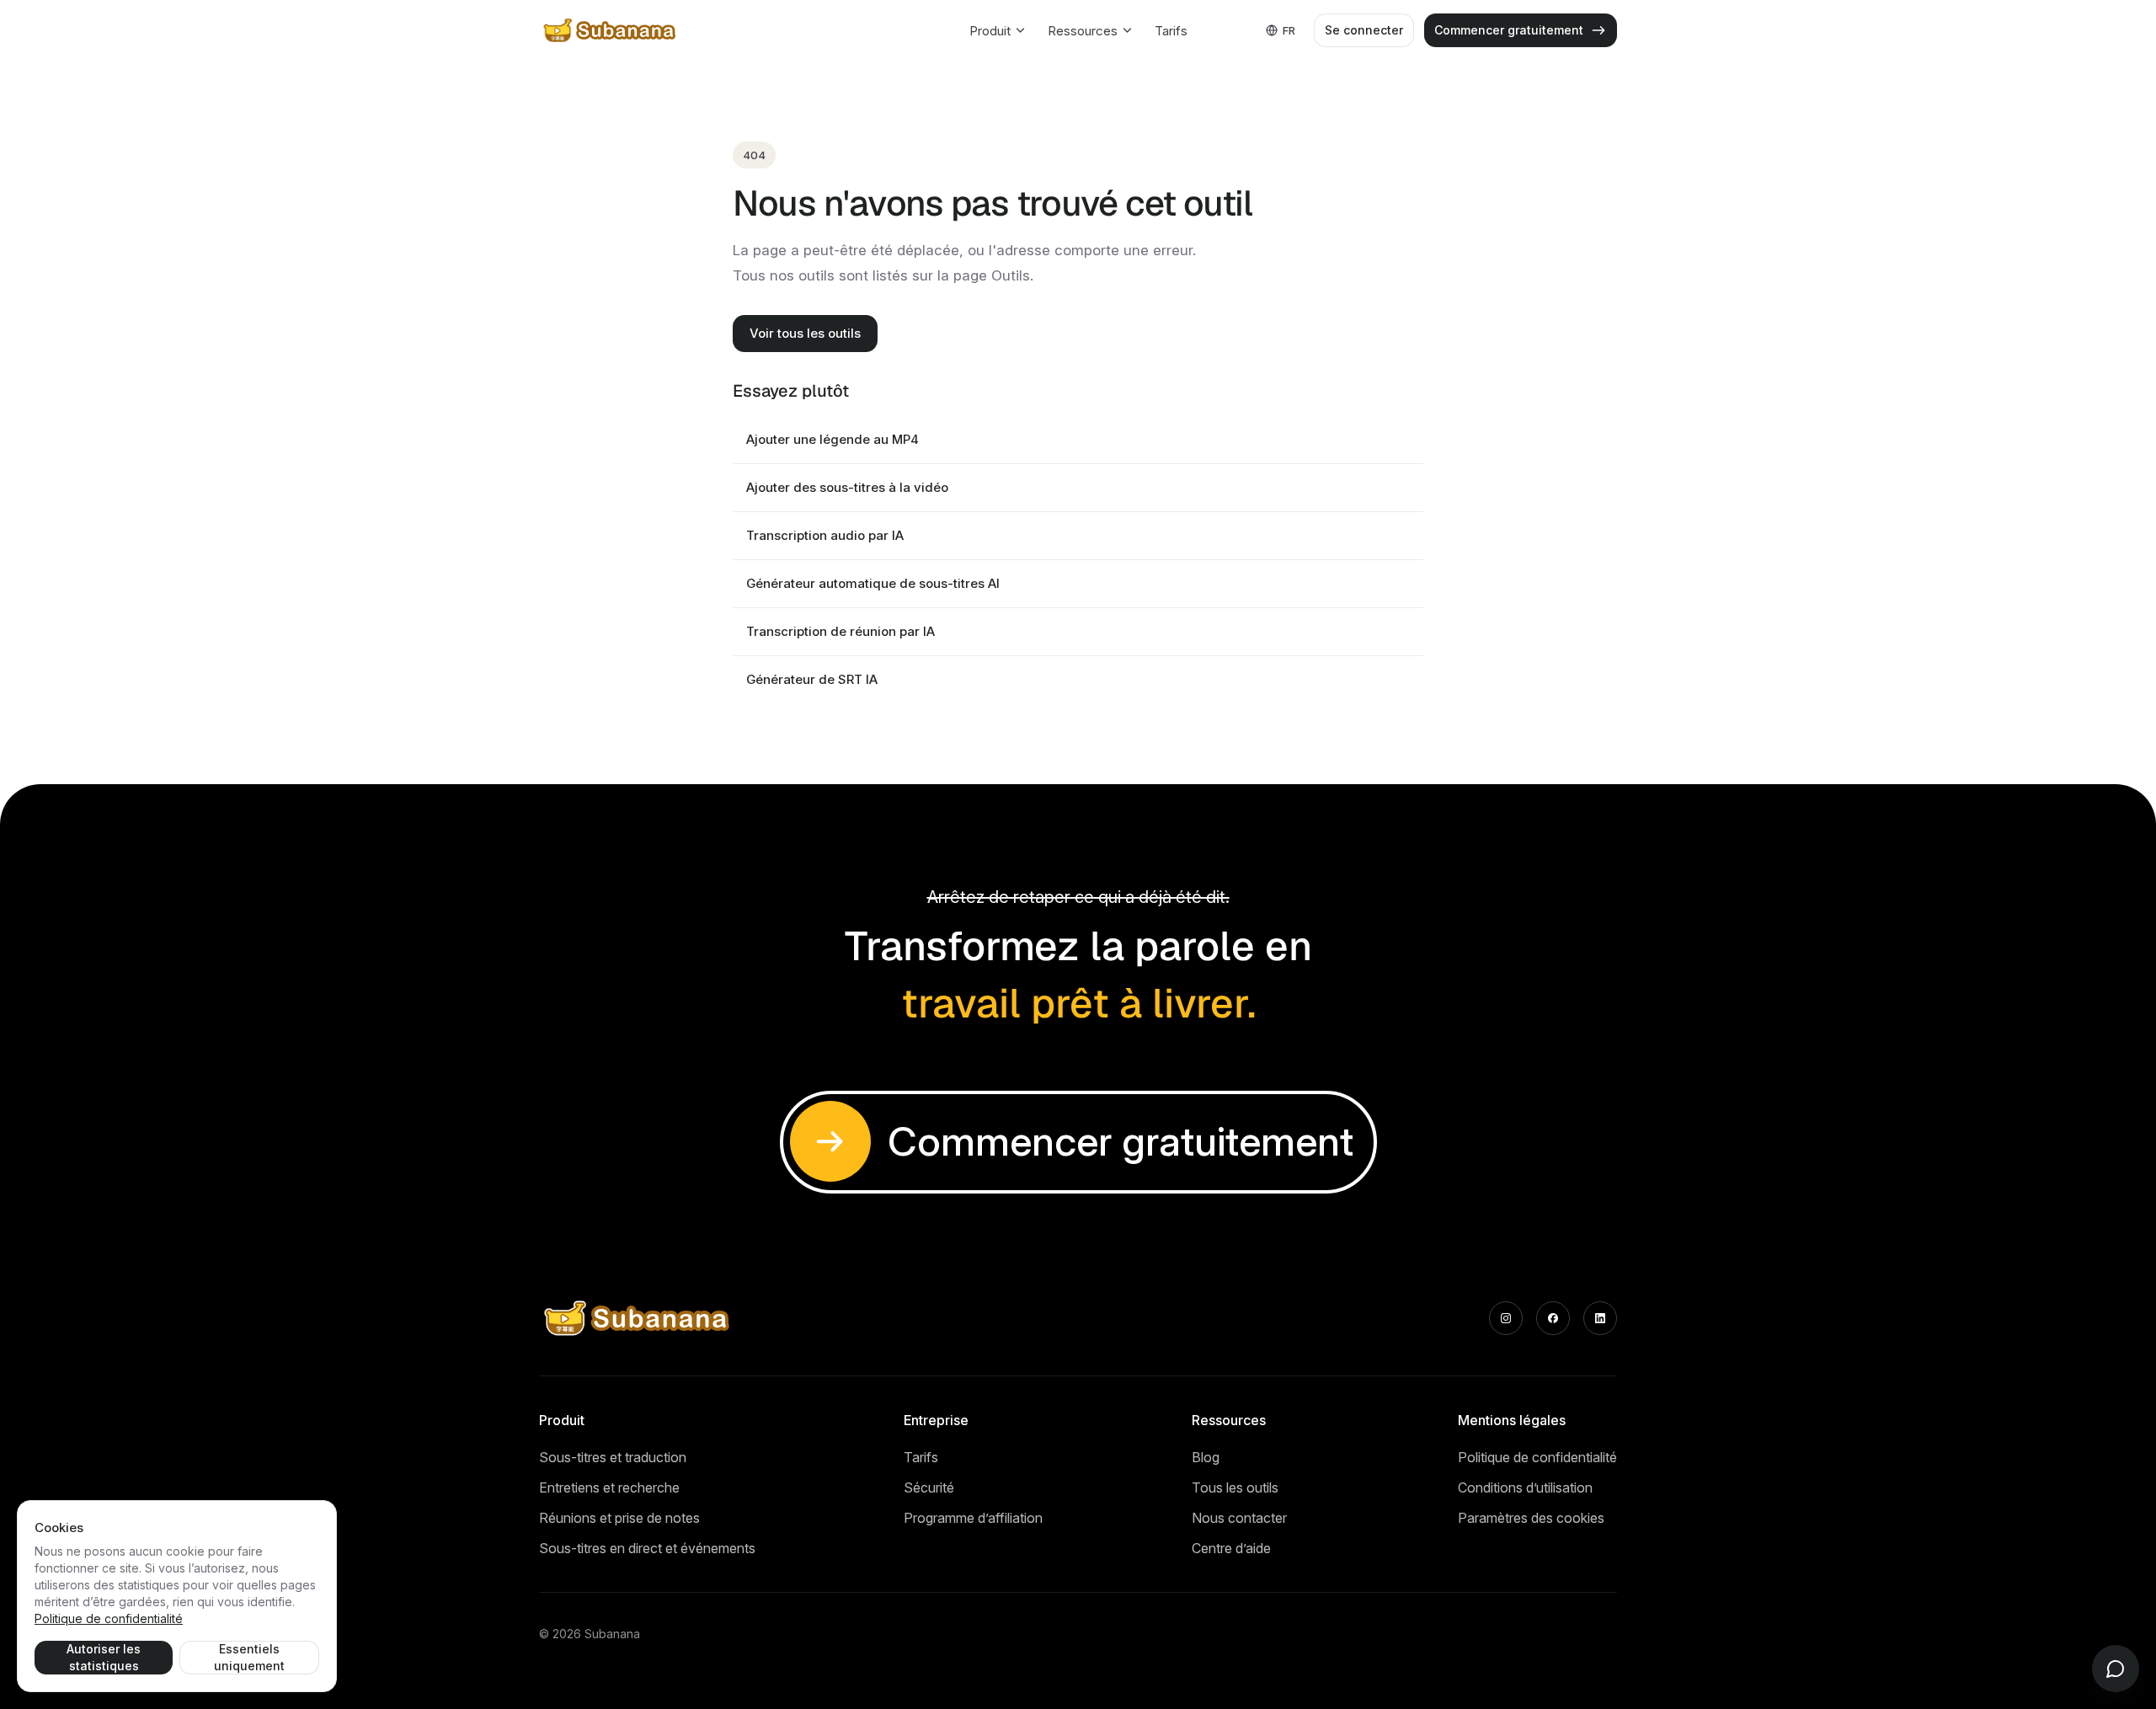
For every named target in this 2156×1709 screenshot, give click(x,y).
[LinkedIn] (1600, 1318)
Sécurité (929, 1487)
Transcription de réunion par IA (841, 631)
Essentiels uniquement (249, 1657)
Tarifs (1171, 31)
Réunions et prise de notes (619, 1518)
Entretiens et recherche (609, 1487)
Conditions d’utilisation (1525, 1487)
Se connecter (1364, 30)
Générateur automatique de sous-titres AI (873, 583)
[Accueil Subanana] (611, 30)
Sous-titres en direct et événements (647, 1548)
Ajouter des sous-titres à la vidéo (847, 487)
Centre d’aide (1231, 1548)
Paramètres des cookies (1531, 1518)
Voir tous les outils (805, 333)
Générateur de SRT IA (812, 679)
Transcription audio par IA (825, 535)
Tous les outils (1235, 1487)
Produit (990, 31)
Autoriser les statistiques (104, 1657)
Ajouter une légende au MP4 (833, 439)
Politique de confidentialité (1537, 1457)
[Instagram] (1506, 1318)
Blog (1206, 1457)
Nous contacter (1239, 1518)
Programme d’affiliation (973, 1518)
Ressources (1083, 31)
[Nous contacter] (2116, 1669)
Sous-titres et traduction (613, 1457)
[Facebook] (1553, 1318)
